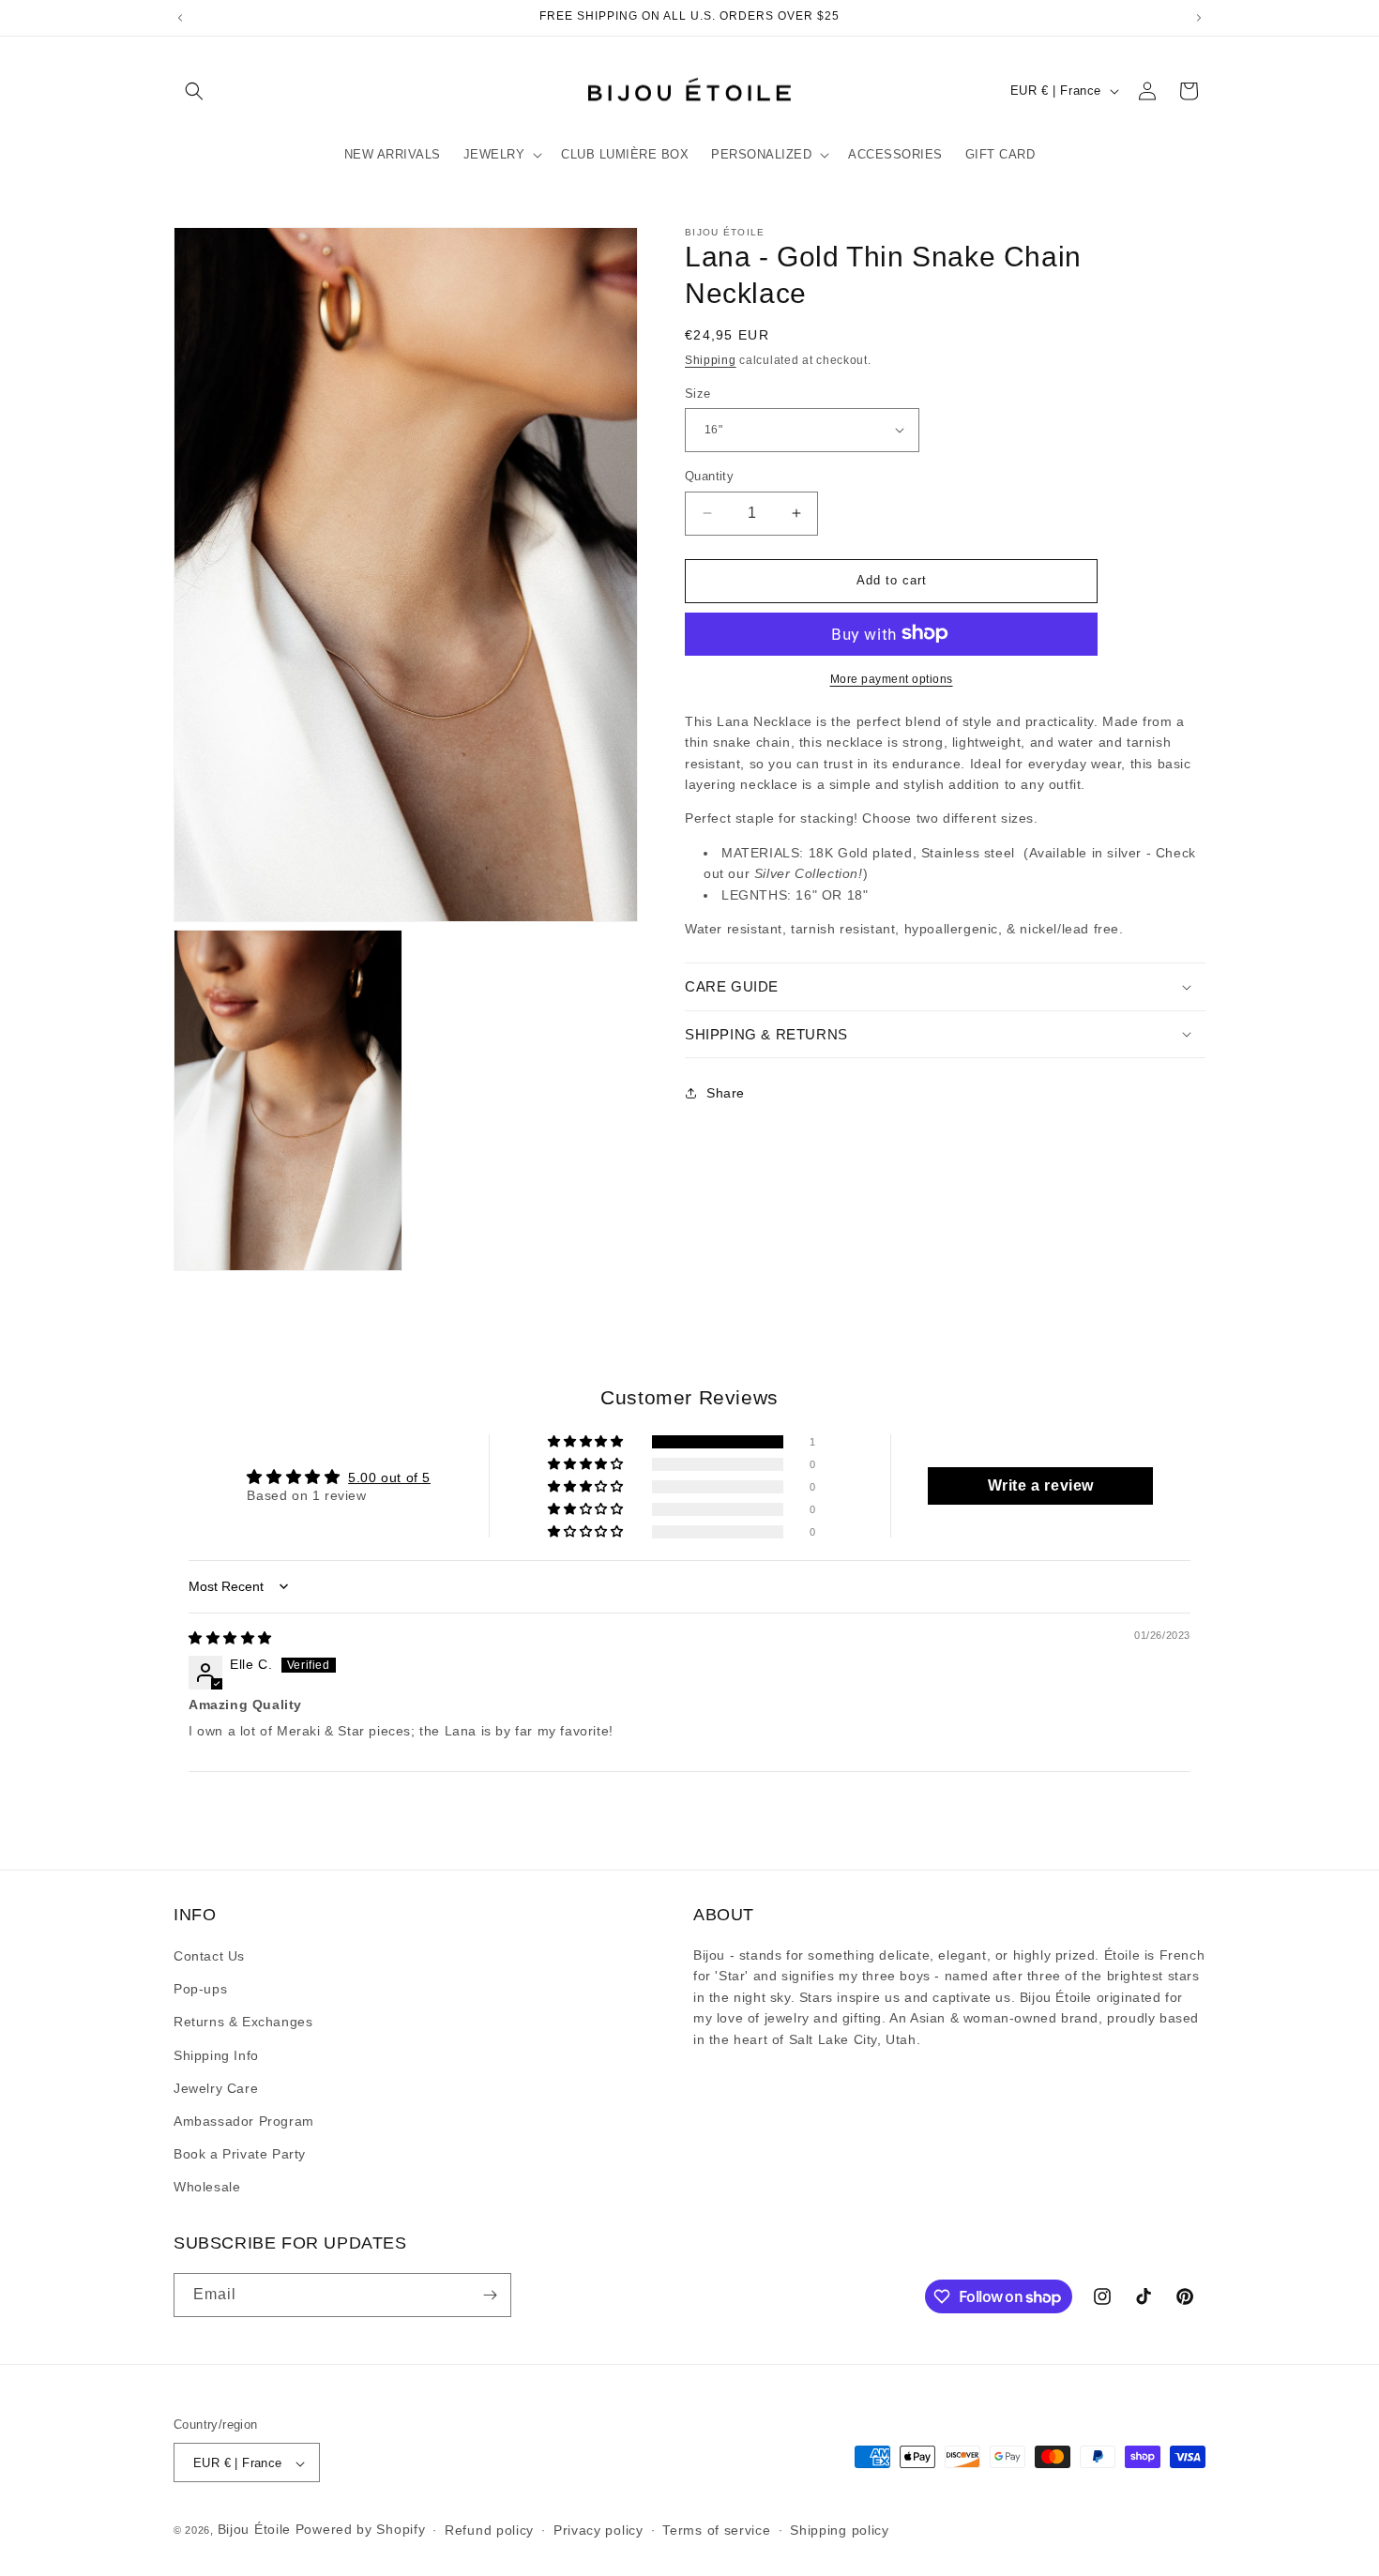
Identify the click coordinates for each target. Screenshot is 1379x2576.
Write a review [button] (1041, 1485)
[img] (230, 1638)
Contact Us (209, 1957)
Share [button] (726, 1093)
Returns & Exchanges (243, 2023)
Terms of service (716, 2530)
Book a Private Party (240, 2155)
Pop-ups (200, 1990)
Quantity (709, 476)
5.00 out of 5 (389, 1477)
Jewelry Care (216, 2088)
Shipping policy (840, 2530)
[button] (194, 91)
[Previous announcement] (180, 18)
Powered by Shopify (361, 2530)
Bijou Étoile (257, 2530)
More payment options (892, 678)
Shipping (711, 360)
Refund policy (489, 2530)
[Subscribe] (490, 2295)
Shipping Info (216, 2055)
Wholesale (207, 2188)
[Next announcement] (1199, 18)
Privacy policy (599, 2530)
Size (698, 393)
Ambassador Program (244, 2121)
